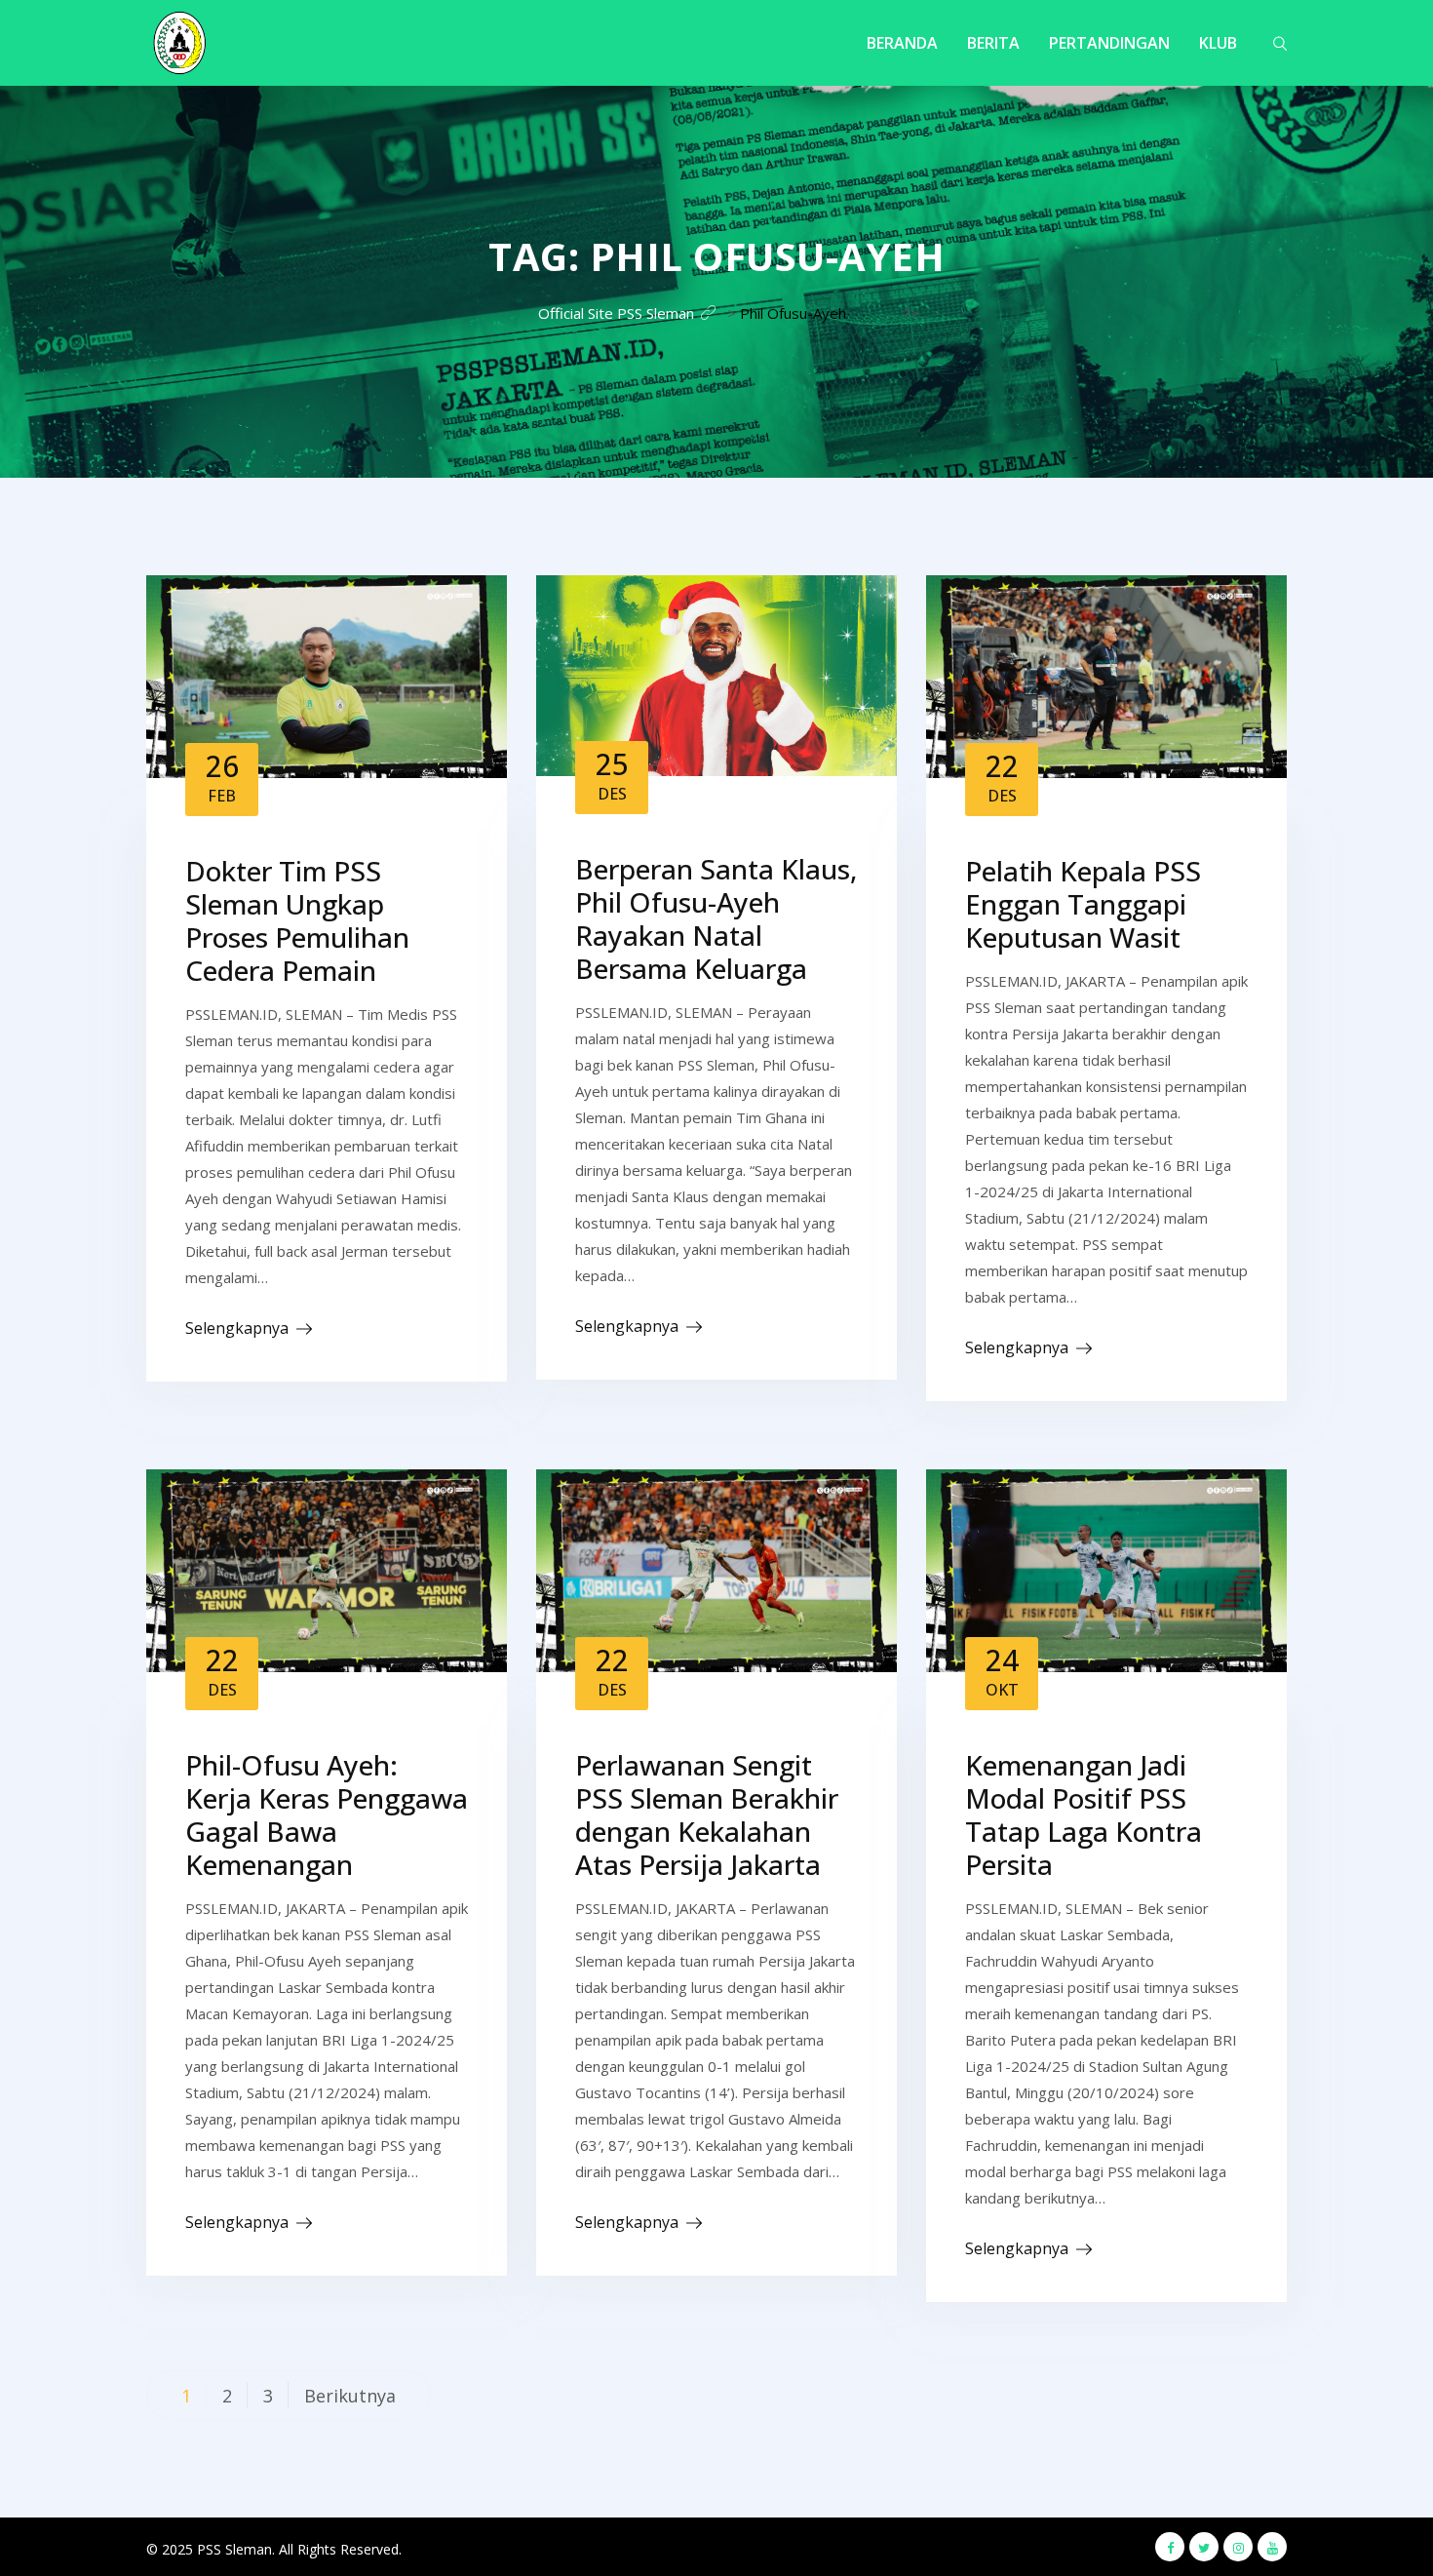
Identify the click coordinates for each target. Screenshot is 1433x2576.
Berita (993, 43)
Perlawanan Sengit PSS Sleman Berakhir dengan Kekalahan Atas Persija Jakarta (707, 1815)
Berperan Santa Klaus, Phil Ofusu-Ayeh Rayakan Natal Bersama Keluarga (716, 918)
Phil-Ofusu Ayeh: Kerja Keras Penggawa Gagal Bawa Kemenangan (327, 1815)
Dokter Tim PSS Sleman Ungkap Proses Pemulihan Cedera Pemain (297, 920)
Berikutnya (350, 2396)
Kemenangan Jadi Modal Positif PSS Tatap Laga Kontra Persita (1084, 1815)
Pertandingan (1109, 43)
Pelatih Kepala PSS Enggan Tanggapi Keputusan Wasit (1083, 904)
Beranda (902, 43)
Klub (1218, 43)
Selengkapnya (237, 1328)
